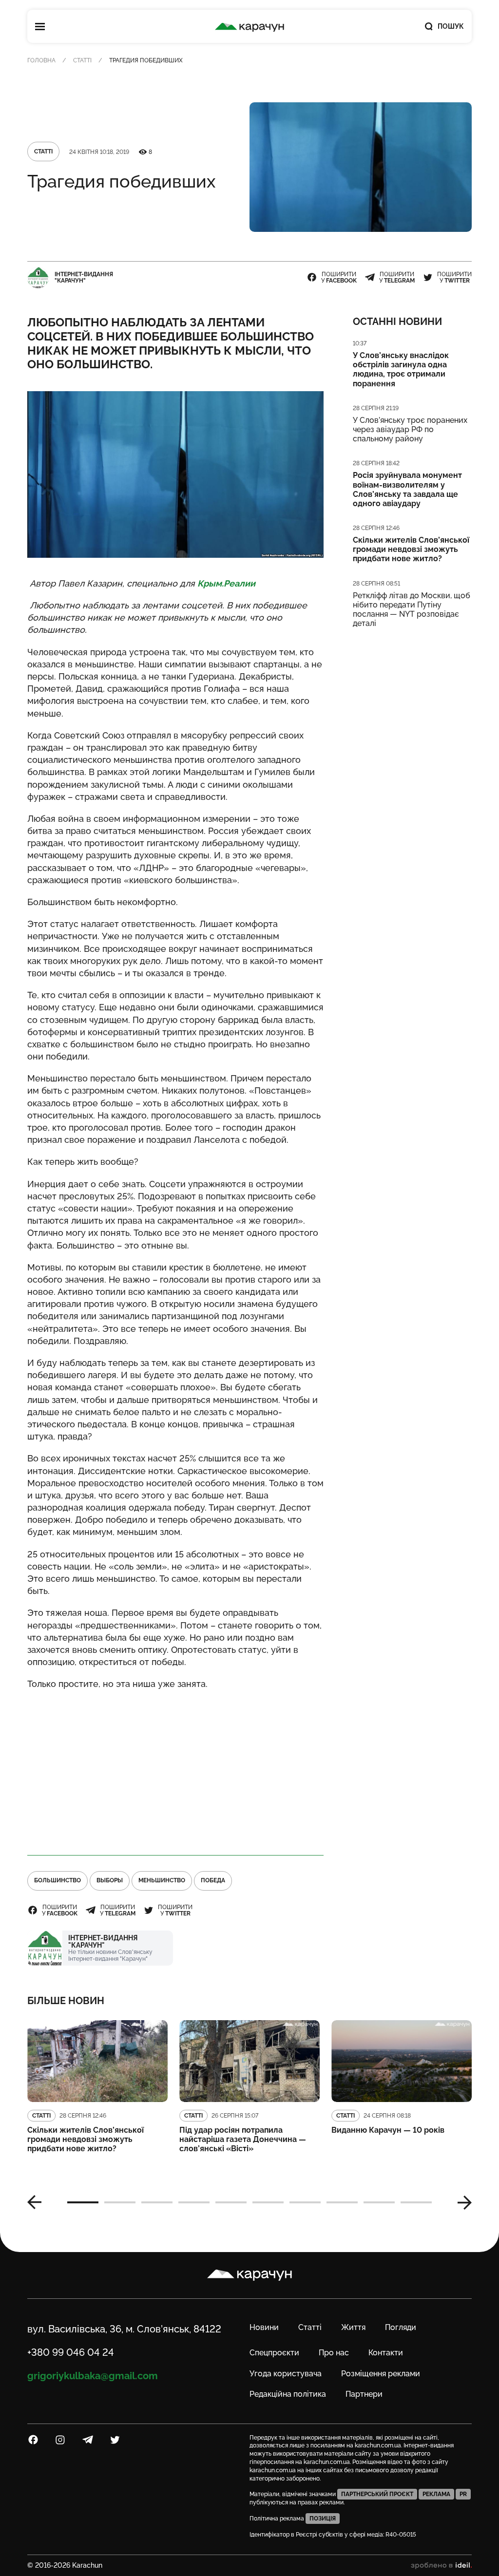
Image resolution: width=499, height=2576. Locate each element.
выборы (110, 1880)
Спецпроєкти (274, 2353)
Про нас (334, 2353)
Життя (353, 2327)
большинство (58, 1880)
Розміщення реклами (381, 2374)
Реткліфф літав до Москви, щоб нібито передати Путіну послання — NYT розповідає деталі (412, 610)
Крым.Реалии (226, 583)
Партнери (364, 2394)
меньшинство (162, 1880)
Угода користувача (286, 2374)
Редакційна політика (288, 2394)
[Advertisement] (175, 1768)
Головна (41, 60)
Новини (264, 2327)
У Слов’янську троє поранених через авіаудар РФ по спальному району (410, 429)
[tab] (83, 2202)
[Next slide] (461, 2202)
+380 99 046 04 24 (71, 2352)
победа (213, 1880)
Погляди (401, 2327)
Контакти (386, 2353)
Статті (82, 60)
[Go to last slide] (38, 2202)
